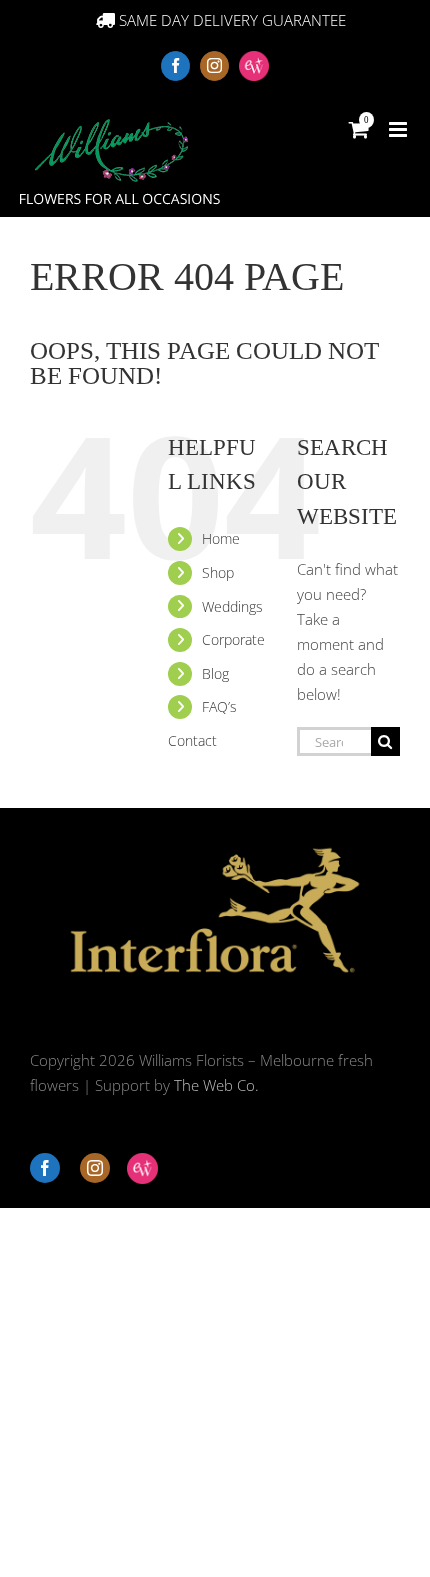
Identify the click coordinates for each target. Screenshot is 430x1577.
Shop (218, 572)
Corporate (233, 639)
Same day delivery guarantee (230, 20)
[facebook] (45, 1168)
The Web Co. (216, 1085)
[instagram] (95, 1168)
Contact (192, 740)
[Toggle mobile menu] (399, 129)
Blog (215, 673)
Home (221, 538)
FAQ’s (219, 706)
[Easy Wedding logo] (142, 1168)
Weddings (232, 606)
